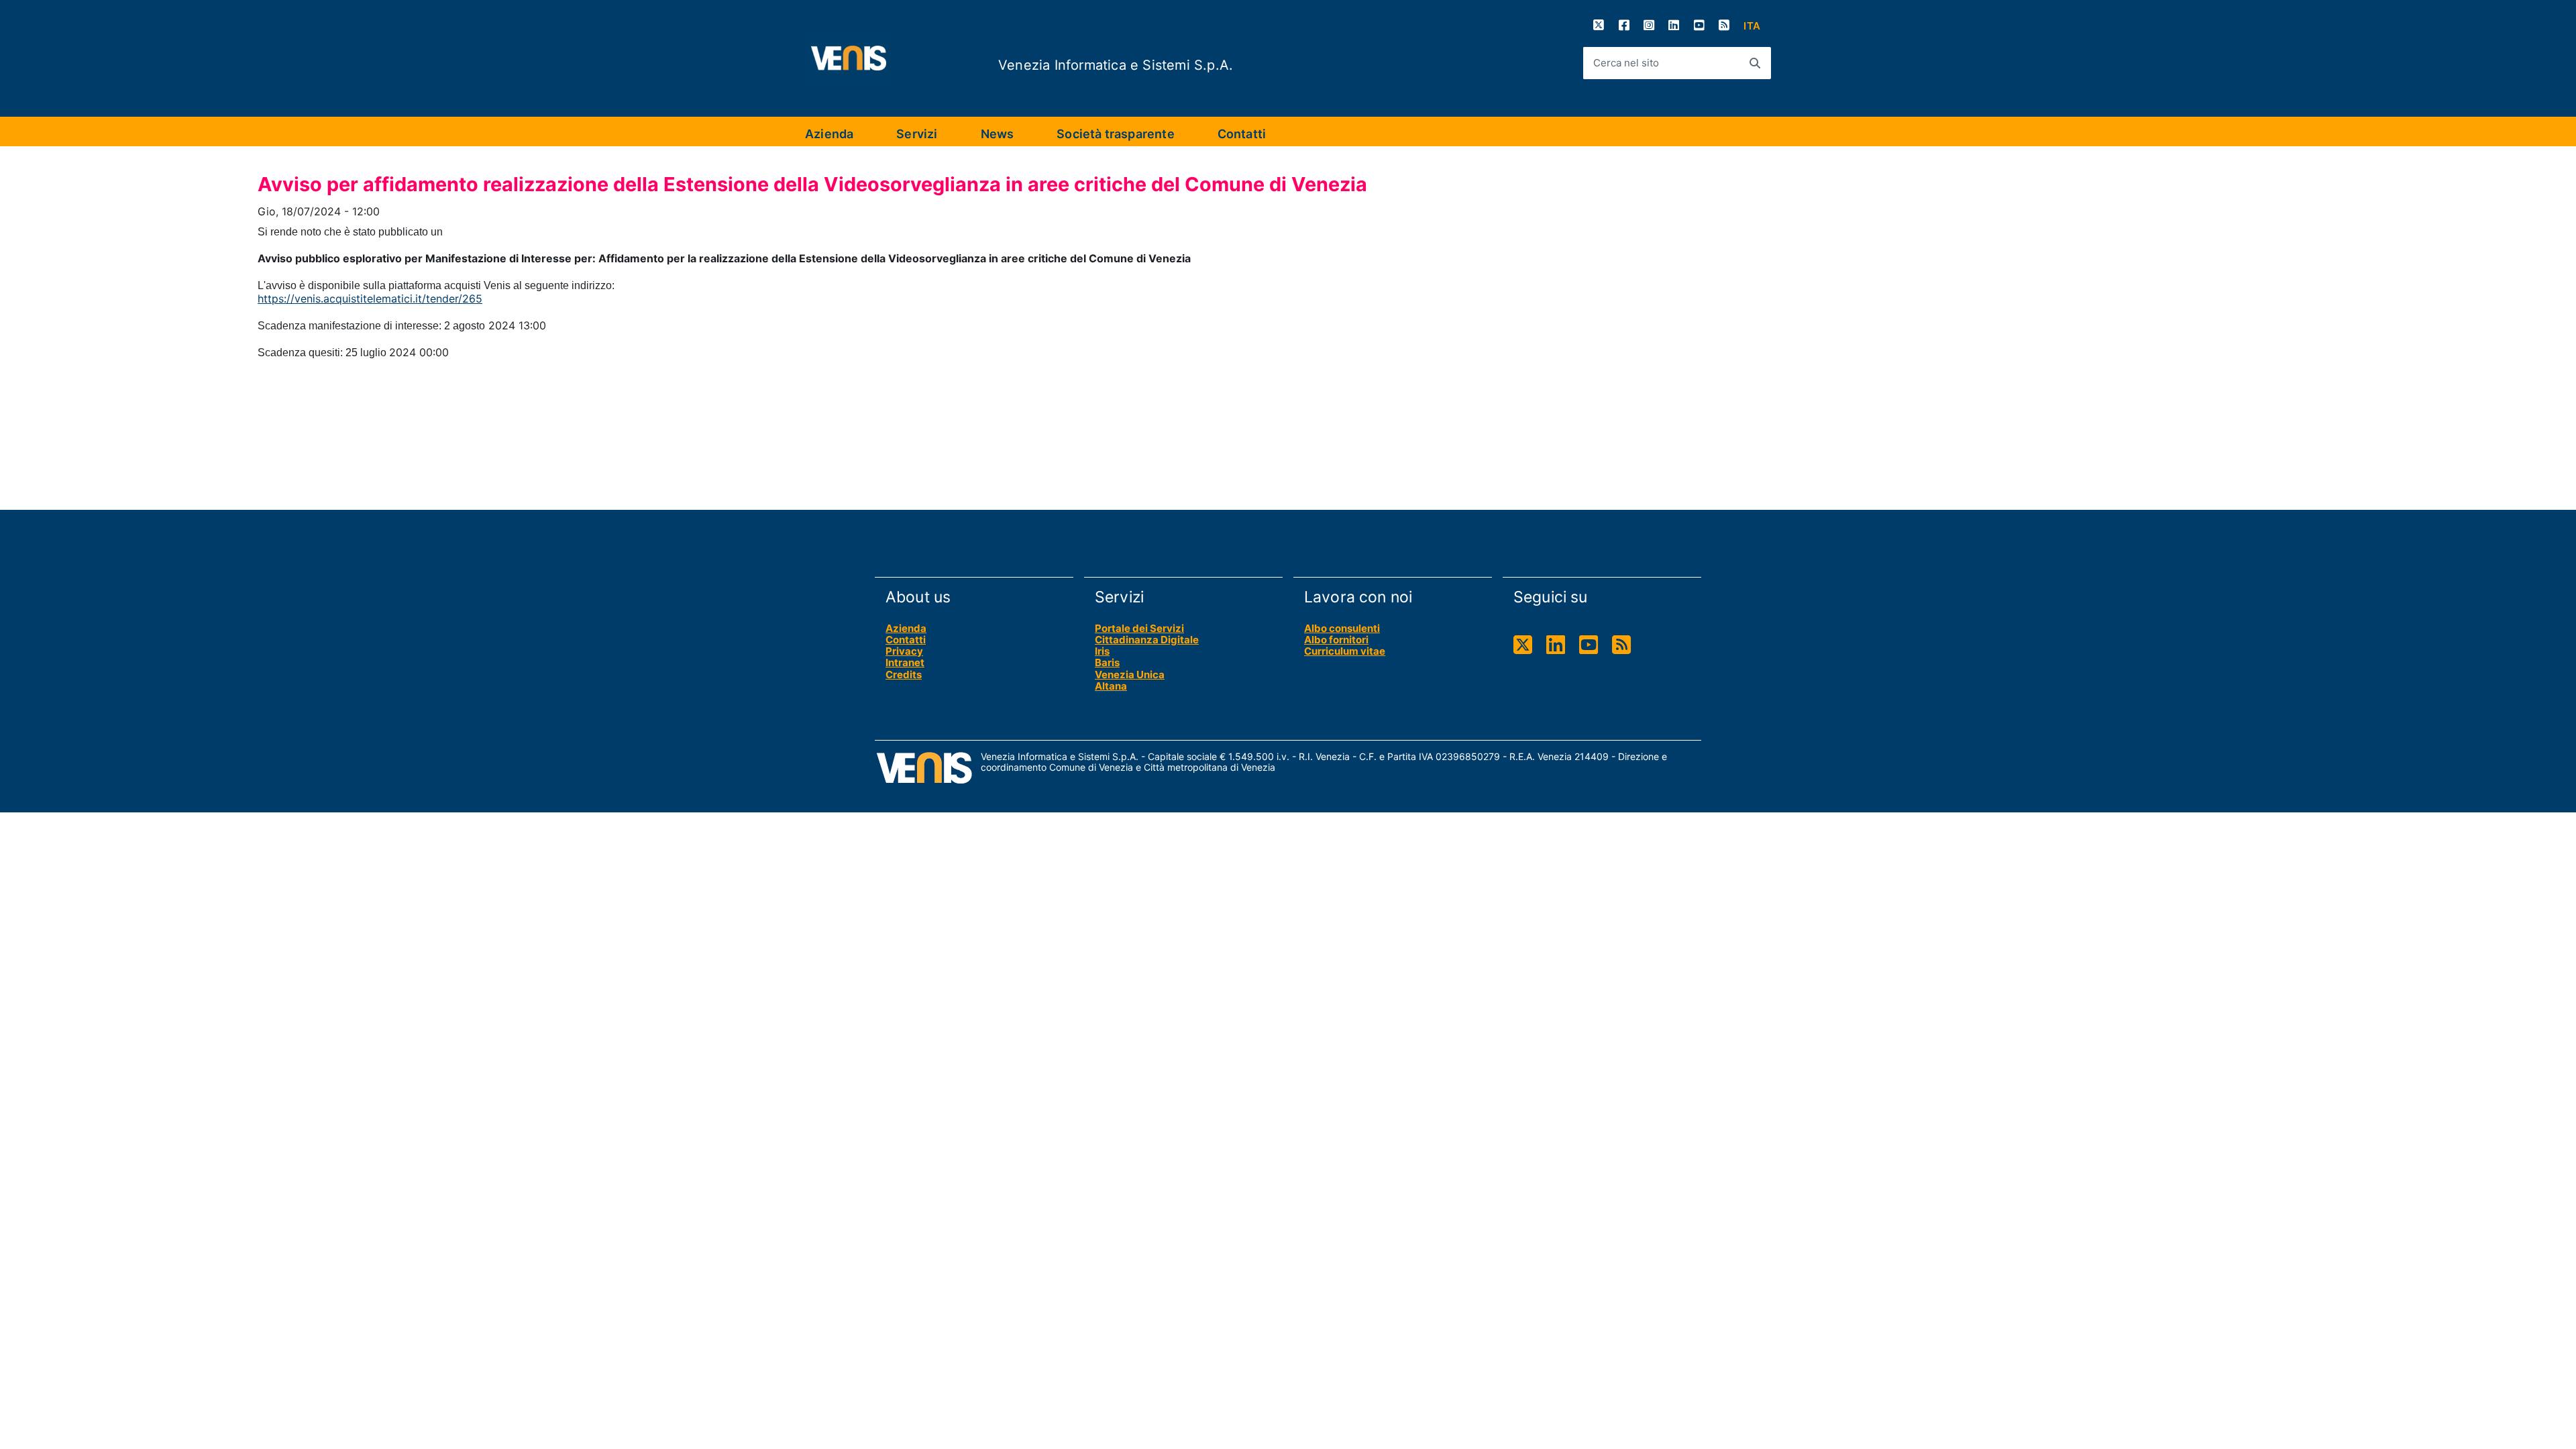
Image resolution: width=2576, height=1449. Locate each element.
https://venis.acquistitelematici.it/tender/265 (370, 299)
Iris (1102, 651)
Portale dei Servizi (1139, 628)
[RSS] (1724, 25)
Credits (904, 675)
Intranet (905, 662)
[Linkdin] (1556, 645)
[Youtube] (1699, 25)
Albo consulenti (1342, 628)
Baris (1107, 662)
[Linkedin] (1674, 25)
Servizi (917, 134)
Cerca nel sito (1626, 63)
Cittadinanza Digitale (1147, 640)
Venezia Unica (1130, 675)
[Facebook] (1624, 25)
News (998, 134)
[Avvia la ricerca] (1755, 63)
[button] (1752, 26)
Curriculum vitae (1345, 651)
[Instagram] (1649, 25)
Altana (1111, 686)
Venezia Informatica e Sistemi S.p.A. (1116, 65)
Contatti (1242, 134)
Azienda (829, 134)
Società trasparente (1115, 134)
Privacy (904, 651)
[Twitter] (1599, 25)
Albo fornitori (1336, 640)
